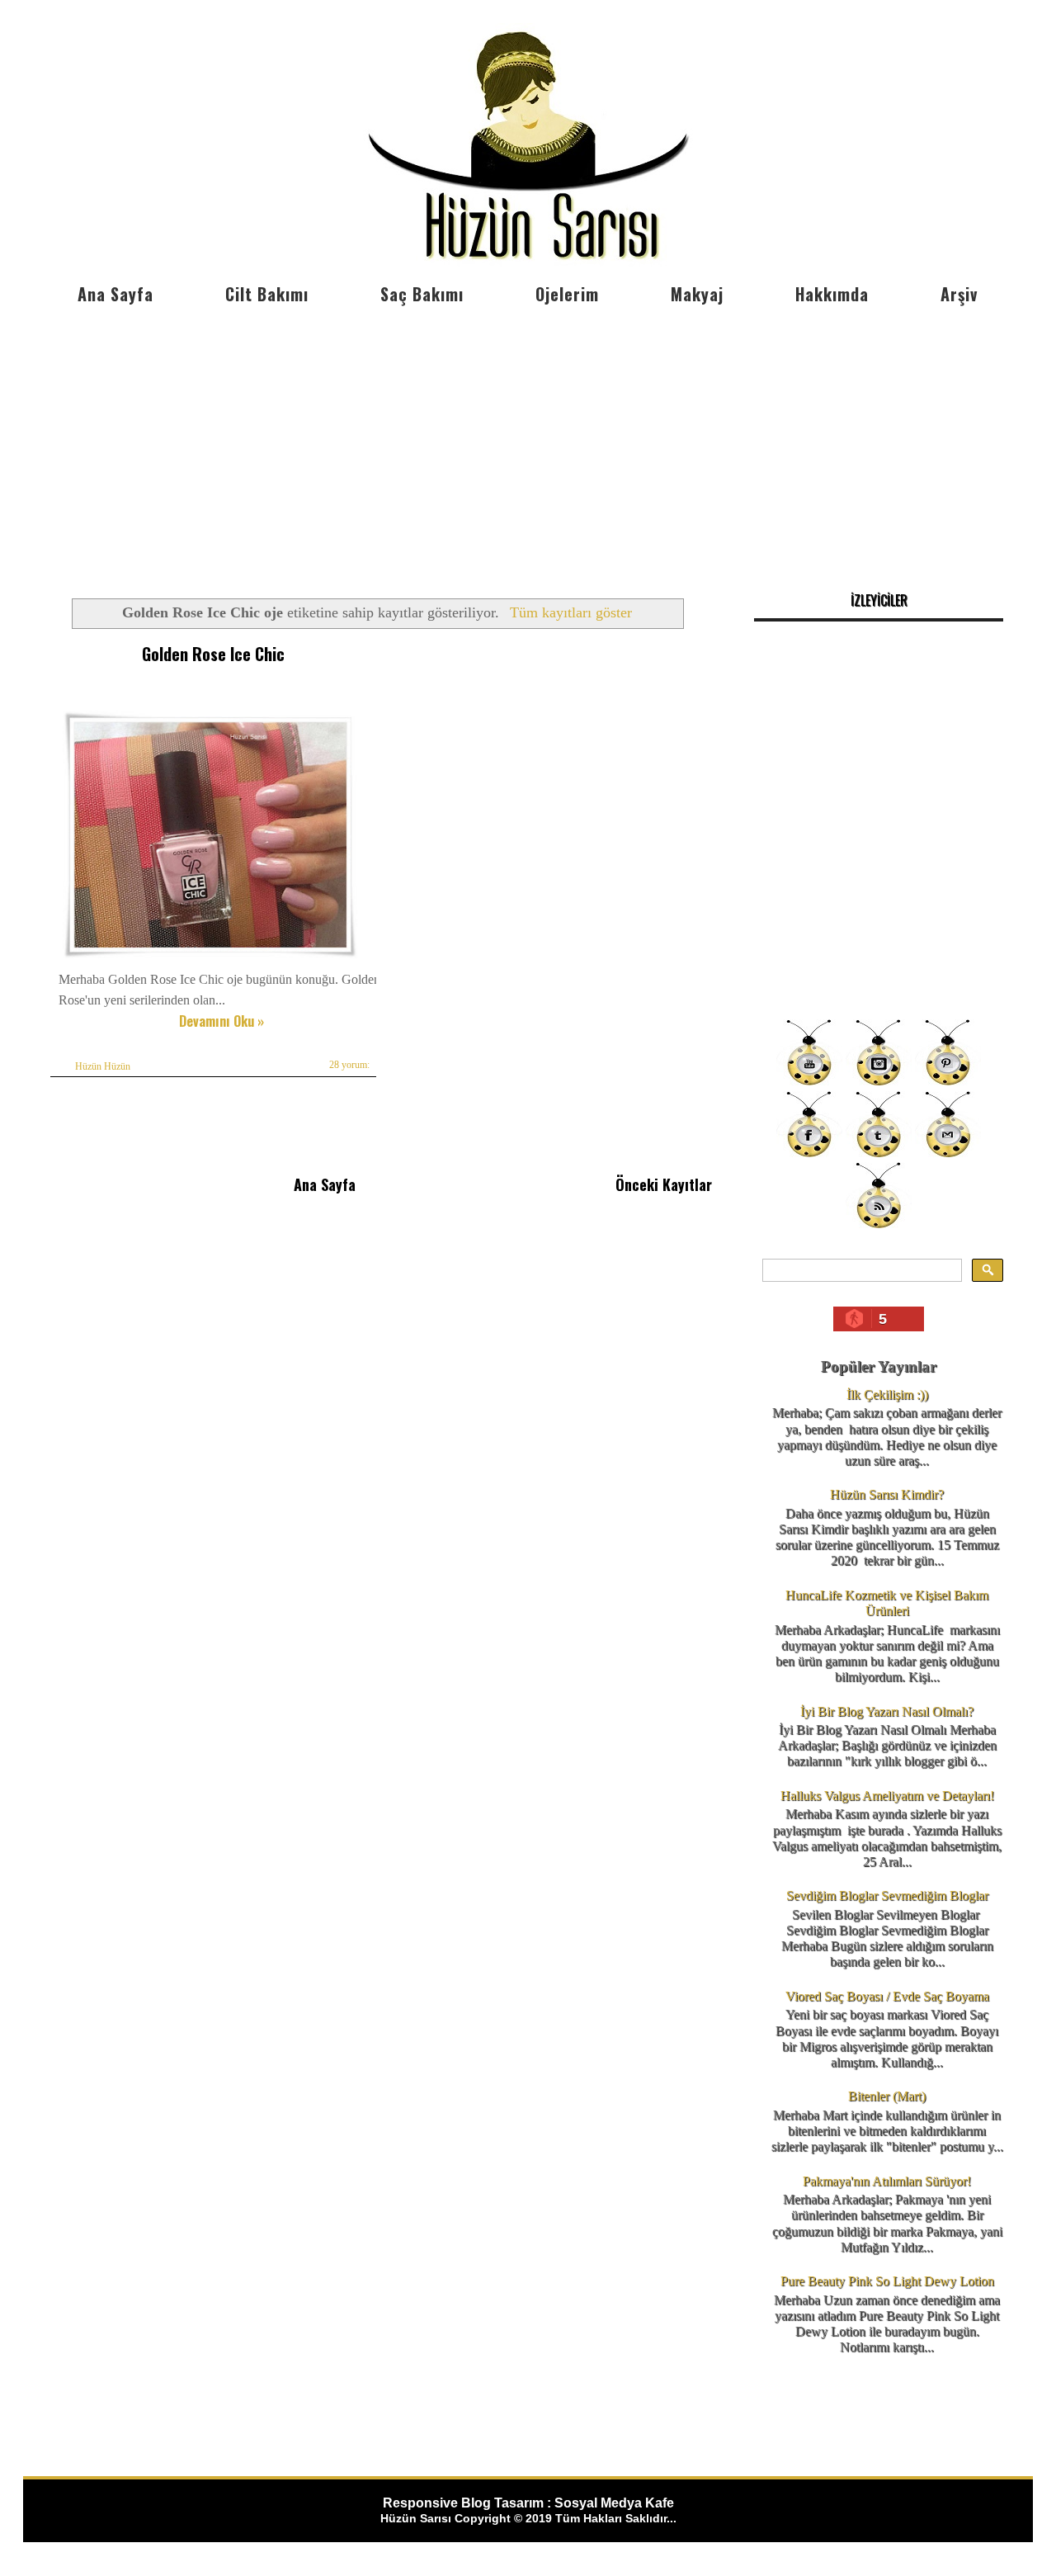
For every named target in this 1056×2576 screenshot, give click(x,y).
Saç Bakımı (422, 294)
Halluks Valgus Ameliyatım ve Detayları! (887, 1796)
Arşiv (959, 294)
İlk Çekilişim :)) (887, 1394)
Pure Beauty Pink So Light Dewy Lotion (887, 2281)
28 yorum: (349, 1065)
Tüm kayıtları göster (570, 612)
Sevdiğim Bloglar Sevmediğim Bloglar (887, 1895)
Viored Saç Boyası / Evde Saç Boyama (887, 1996)
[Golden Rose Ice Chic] (210, 958)
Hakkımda (832, 294)
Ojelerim (567, 294)
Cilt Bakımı (267, 294)
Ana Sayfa (115, 294)
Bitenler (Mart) (887, 2096)
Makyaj (697, 294)
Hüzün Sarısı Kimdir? (887, 1494)
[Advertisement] (528, 437)
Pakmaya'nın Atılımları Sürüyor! (887, 2181)
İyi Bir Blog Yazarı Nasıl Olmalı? (887, 1711)
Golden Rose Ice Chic (213, 654)
